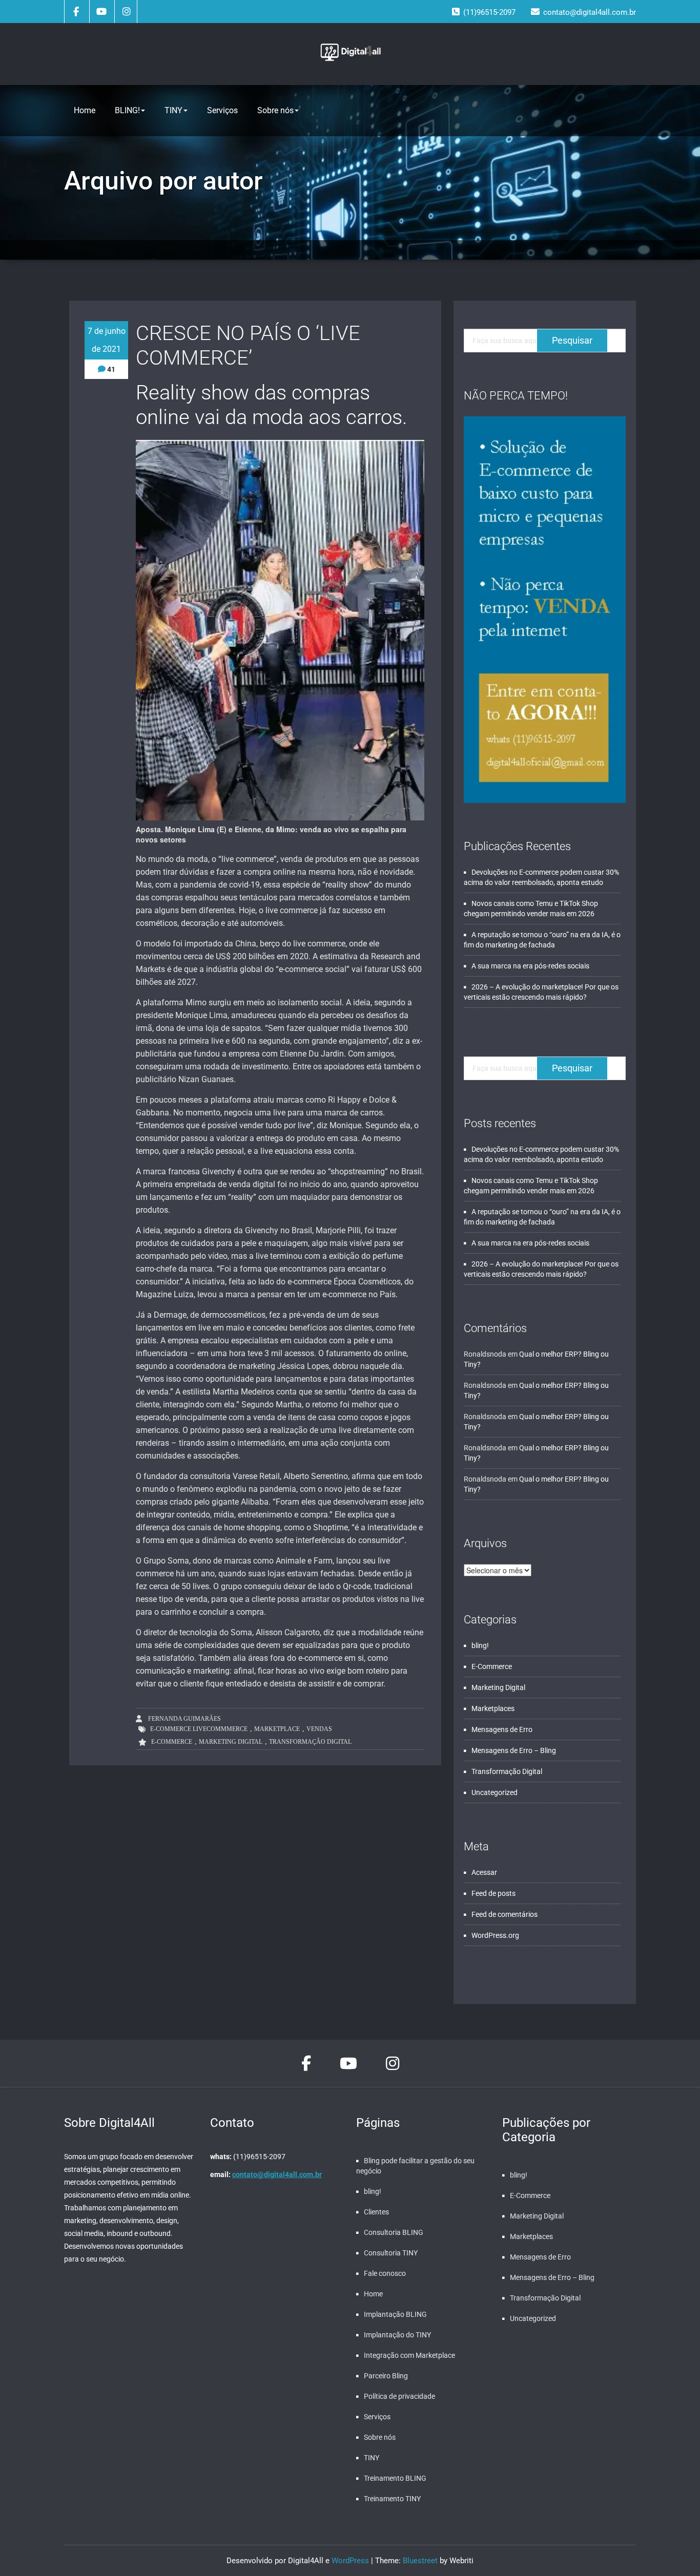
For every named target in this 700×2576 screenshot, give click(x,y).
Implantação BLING (395, 2314)
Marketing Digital (231, 1742)
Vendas (319, 1729)
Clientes (376, 2212)
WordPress (350, 2561)
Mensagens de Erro (502, 1729)
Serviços (222, 110)
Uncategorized (495, 1792)
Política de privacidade (399, 2396)
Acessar (484, 1872)
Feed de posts (493, 1893)
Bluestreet (420, 2561)
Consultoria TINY (391, 2253)
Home (85, 110)
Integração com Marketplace (409, 2355)
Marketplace (277, 1729)
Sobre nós (275, 110)
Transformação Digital (310, 1742)
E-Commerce (172, 1742)
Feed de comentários (505, 1914)
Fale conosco (385, 2273)
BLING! (127, 110)
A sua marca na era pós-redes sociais (530, 966)
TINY (173, 110)
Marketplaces (493, 1708)
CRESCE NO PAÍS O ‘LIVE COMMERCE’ (248, 345)
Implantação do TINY (397, 2335)
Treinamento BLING (395, 2478)
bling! (480, 1645)
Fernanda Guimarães (184, 1719)
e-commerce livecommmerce (199, 1729)
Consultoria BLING (394, 2232)
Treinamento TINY (392, 2499)
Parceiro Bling (386, 2376)
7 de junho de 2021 (107, 340)
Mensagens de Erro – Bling (514, 1750)
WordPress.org (495, 1935)
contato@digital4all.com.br (277, 2174)
